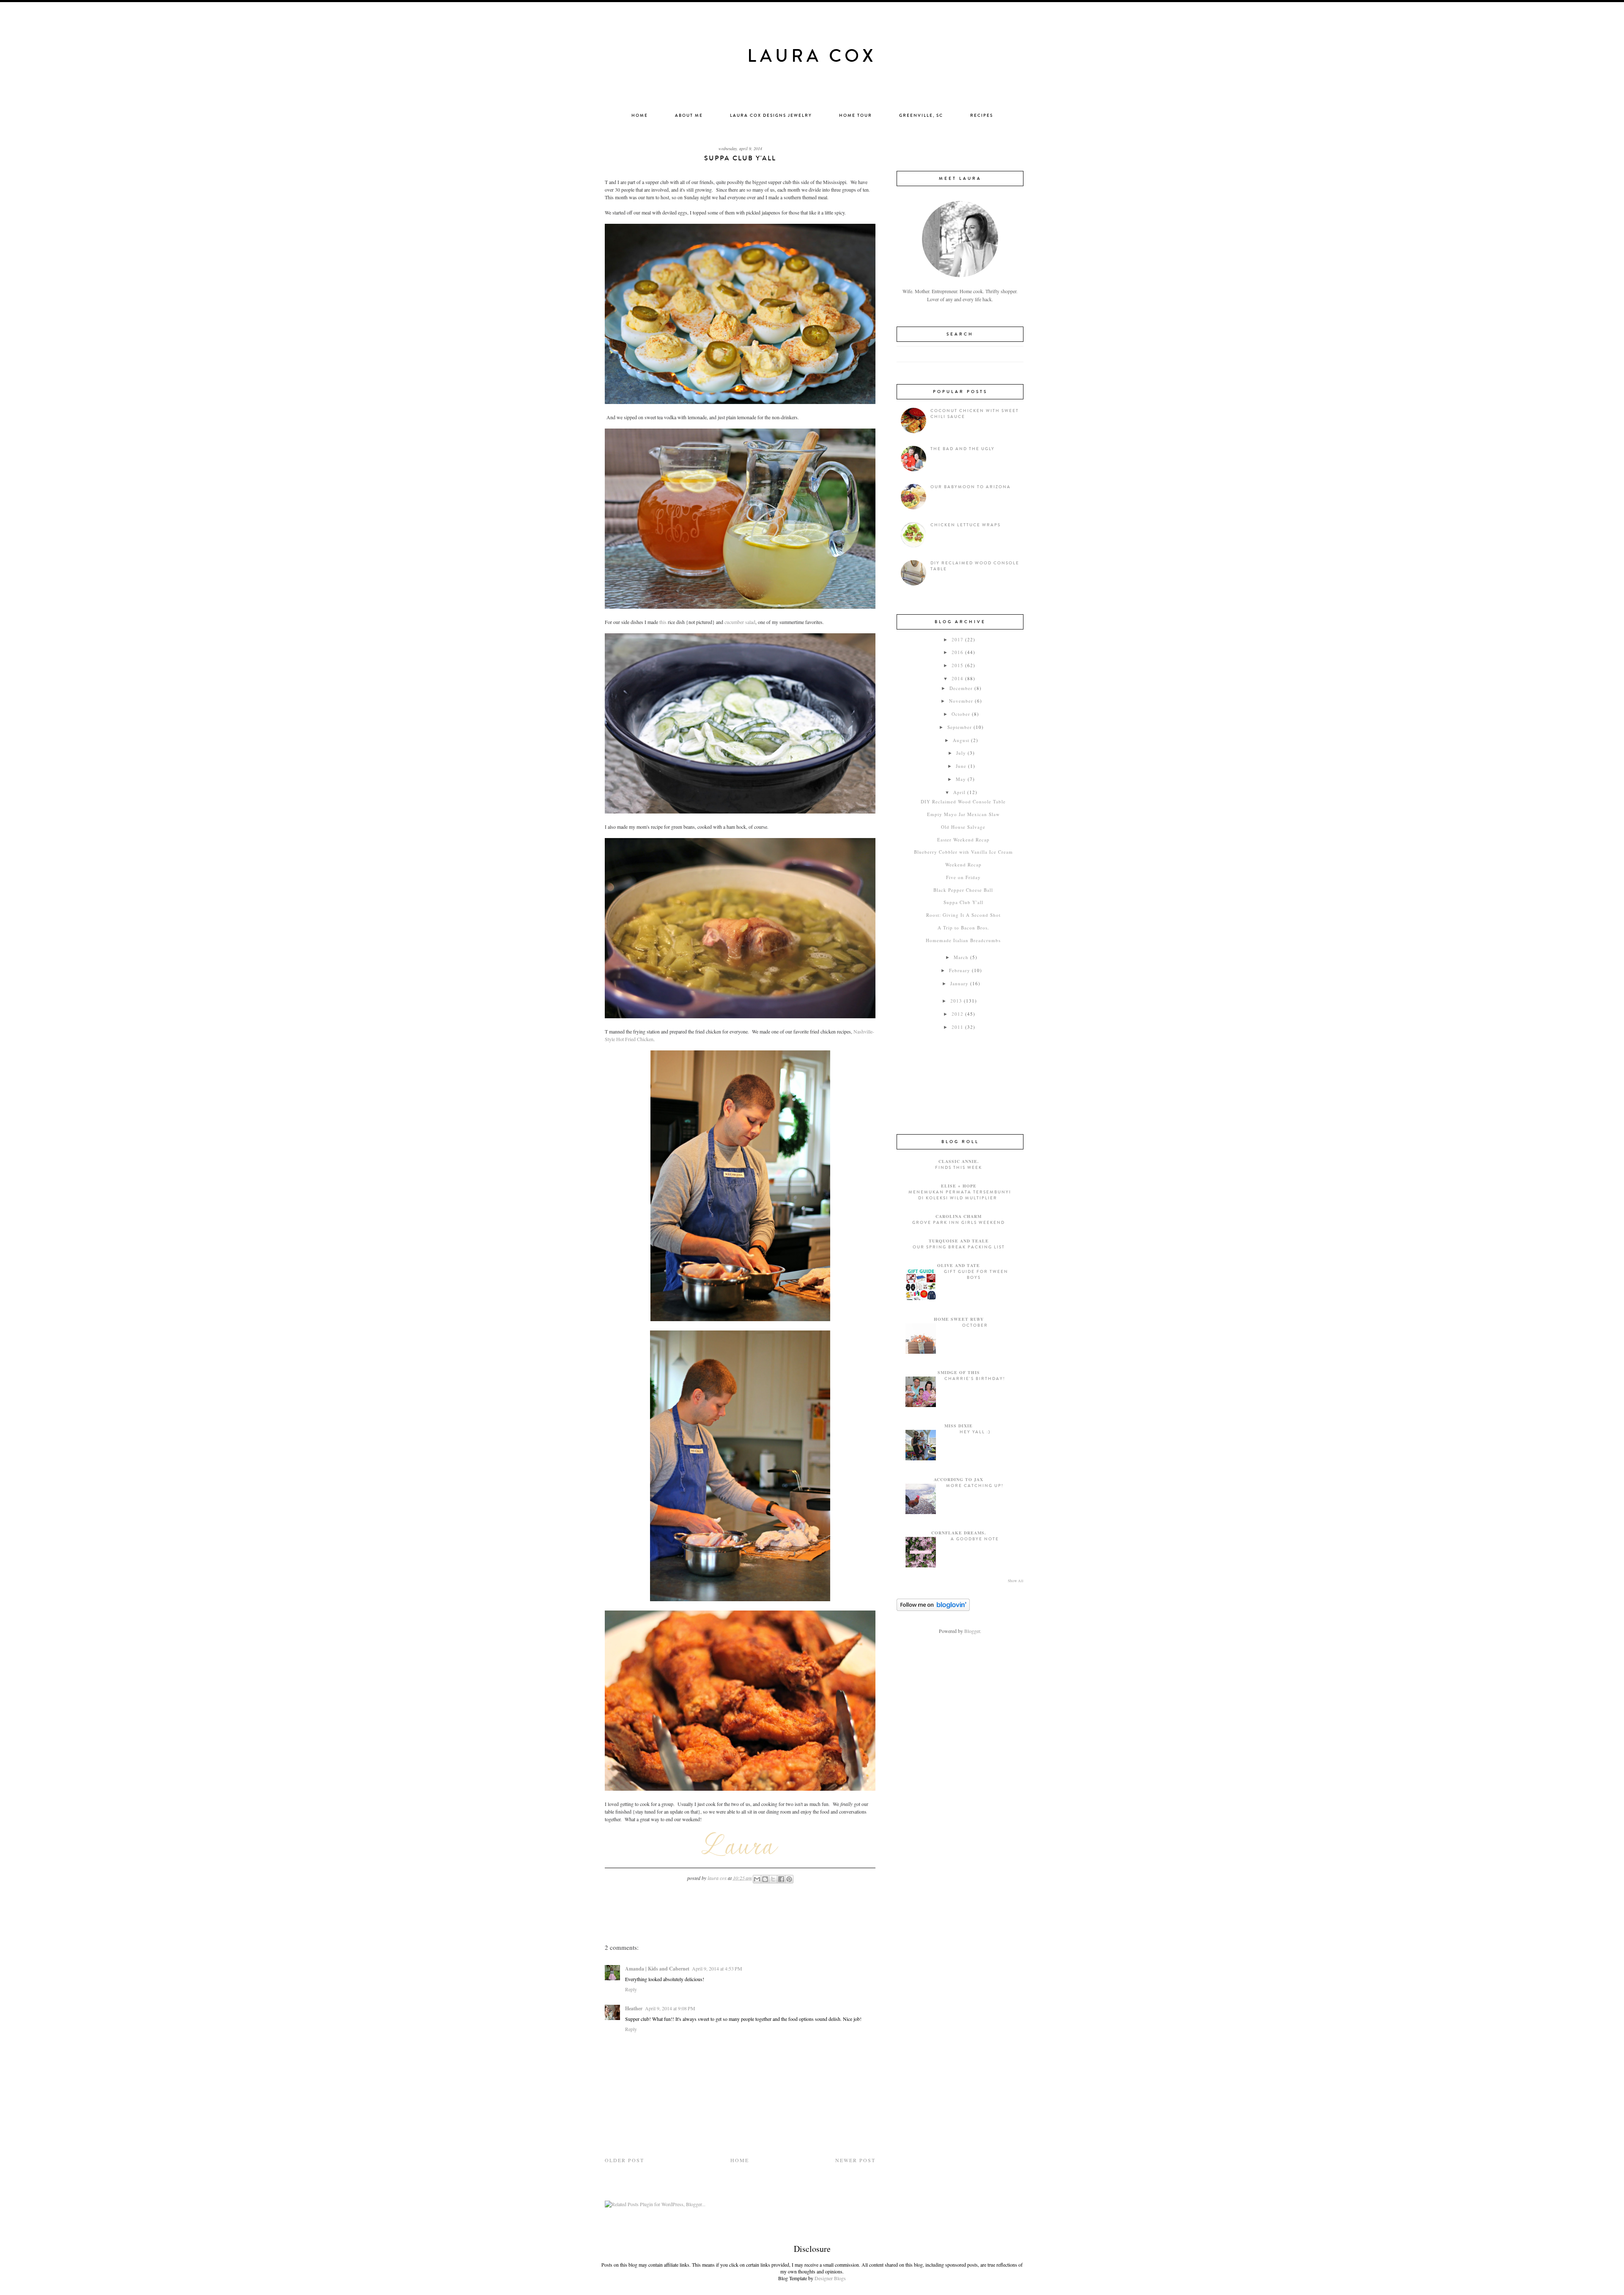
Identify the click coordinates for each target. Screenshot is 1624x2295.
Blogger (972, 1631)
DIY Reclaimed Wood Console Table (963, 801)
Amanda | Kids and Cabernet (657, 1969)
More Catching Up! (975, 1486)
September (960, 727)
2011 (957, 1027)
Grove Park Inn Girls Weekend (959, 1223)
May (961, 779)
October (961, 714)
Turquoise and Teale (959, 1241)
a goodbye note (975, 1539)
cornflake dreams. (959, 1533)
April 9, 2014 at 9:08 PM (670, 2008)
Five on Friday (963, 877)
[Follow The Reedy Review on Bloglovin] (933, 1609)
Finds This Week (959, 1168)
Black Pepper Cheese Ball (963, 890)
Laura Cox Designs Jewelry (771, 115)
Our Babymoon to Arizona (971, 487)
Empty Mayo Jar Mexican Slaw (963, 814)
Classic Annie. (959, 1161)
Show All (1016, 1581)
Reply (631, 1989)
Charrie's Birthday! (975, 1379)
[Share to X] (773, 1879)
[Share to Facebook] (781, 1879)
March (961, 957)
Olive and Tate (959, 1265)
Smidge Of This (959, 1372)
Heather (634, 2008)
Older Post (624, 2160)
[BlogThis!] (765, 1879)
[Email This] (757, 1879)
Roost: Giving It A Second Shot (963, 915)
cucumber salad (740, 622)
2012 (957, 1014)
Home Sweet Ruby (959, 1319)
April (959, 792)
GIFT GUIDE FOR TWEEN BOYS (976, 1275)
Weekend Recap (963, 864)
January (959, 983)
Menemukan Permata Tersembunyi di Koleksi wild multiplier (960, 1195)
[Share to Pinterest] (789, 1879)
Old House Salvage (963, 827)
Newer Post (855, 2160)
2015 (957, 665)
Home (640, 115)
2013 (956, 1001)
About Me (689, 115)
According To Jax (959, 1479)
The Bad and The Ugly (963, 449)
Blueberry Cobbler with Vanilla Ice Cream (963, 852)
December (961, 688)
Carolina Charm (959, 1216)
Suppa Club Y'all (963, 902)
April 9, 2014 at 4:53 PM (717, 1968)
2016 (957, 652)
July (961, 753)
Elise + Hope (959, 1186)
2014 (957, 678)
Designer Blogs (830, 2278)
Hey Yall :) (975, 1432)
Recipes (982, 115)
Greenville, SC (921, 115)
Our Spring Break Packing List (959, 1247)
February (960, 970)
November (961, 701)
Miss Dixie (959, 1426)
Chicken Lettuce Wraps (966, 525)
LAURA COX (812, 56)
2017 (957, 639)
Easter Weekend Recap (963, 840)
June (961, 766)
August (961, 740)
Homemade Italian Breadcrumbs (963, 940)
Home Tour (856, 115)
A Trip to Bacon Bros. (963, 928)
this (663, 622)
